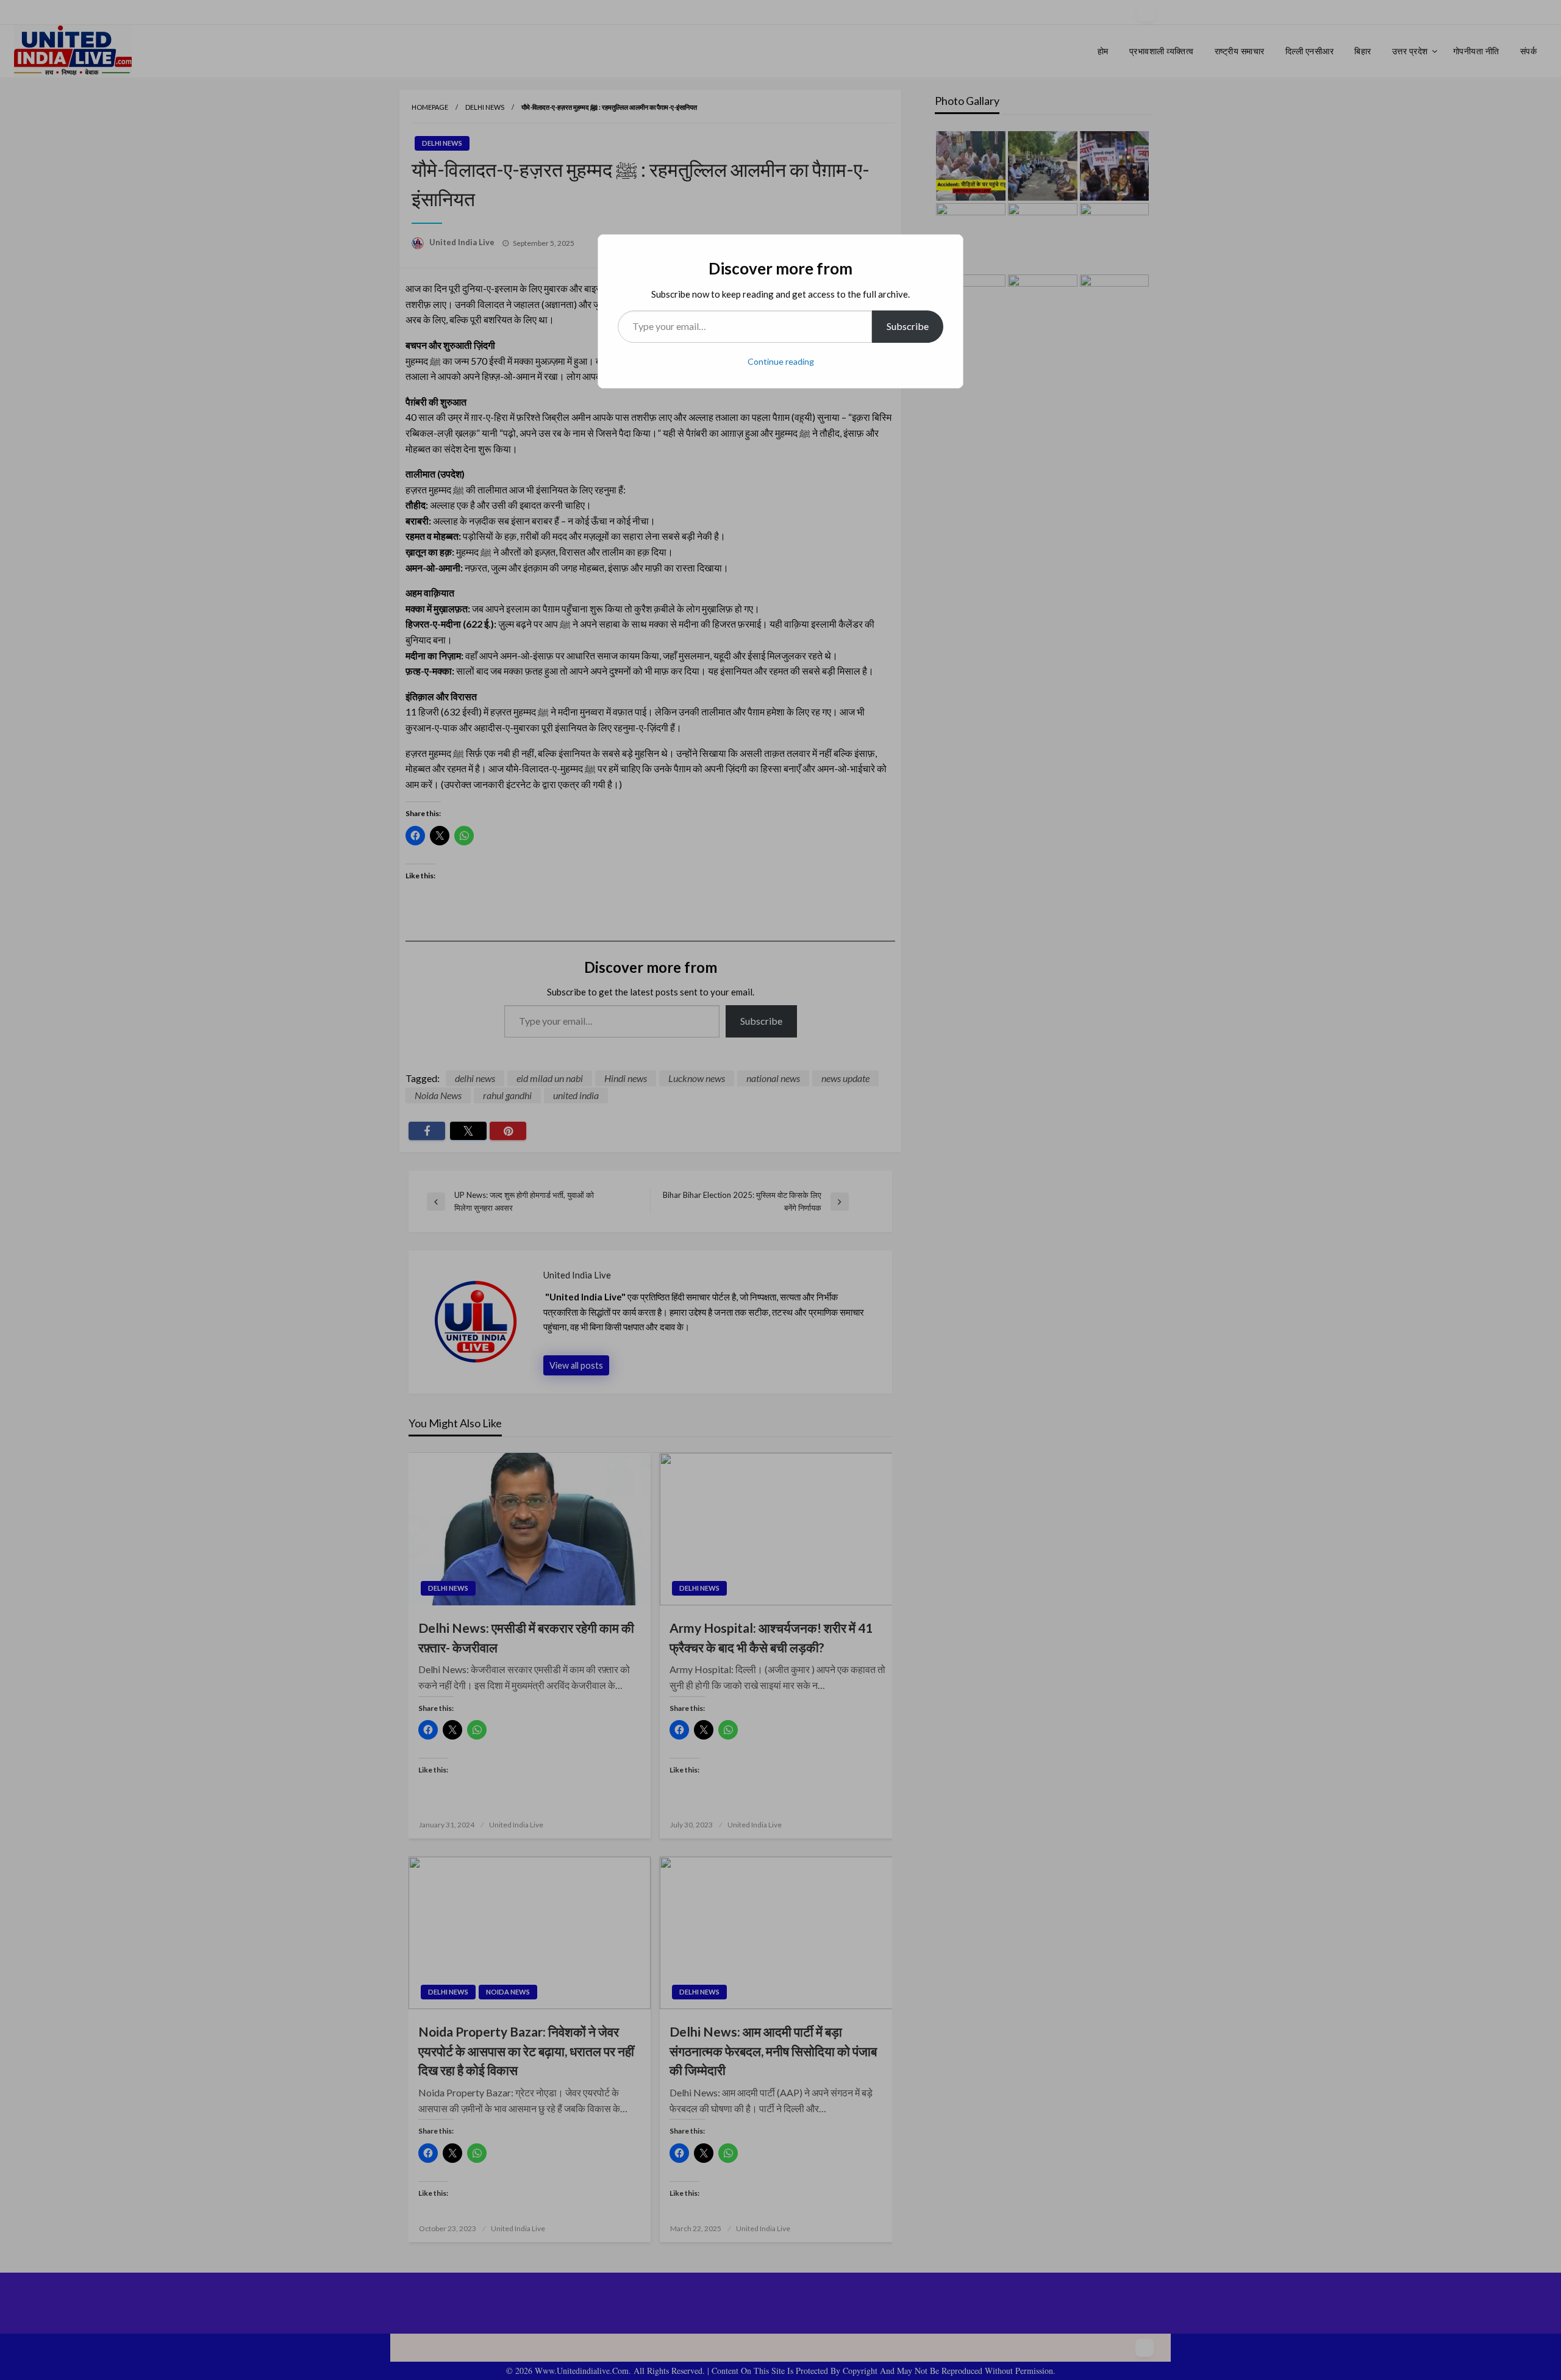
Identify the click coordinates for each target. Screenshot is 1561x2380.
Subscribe (908, 326)
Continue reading (781, 361)
